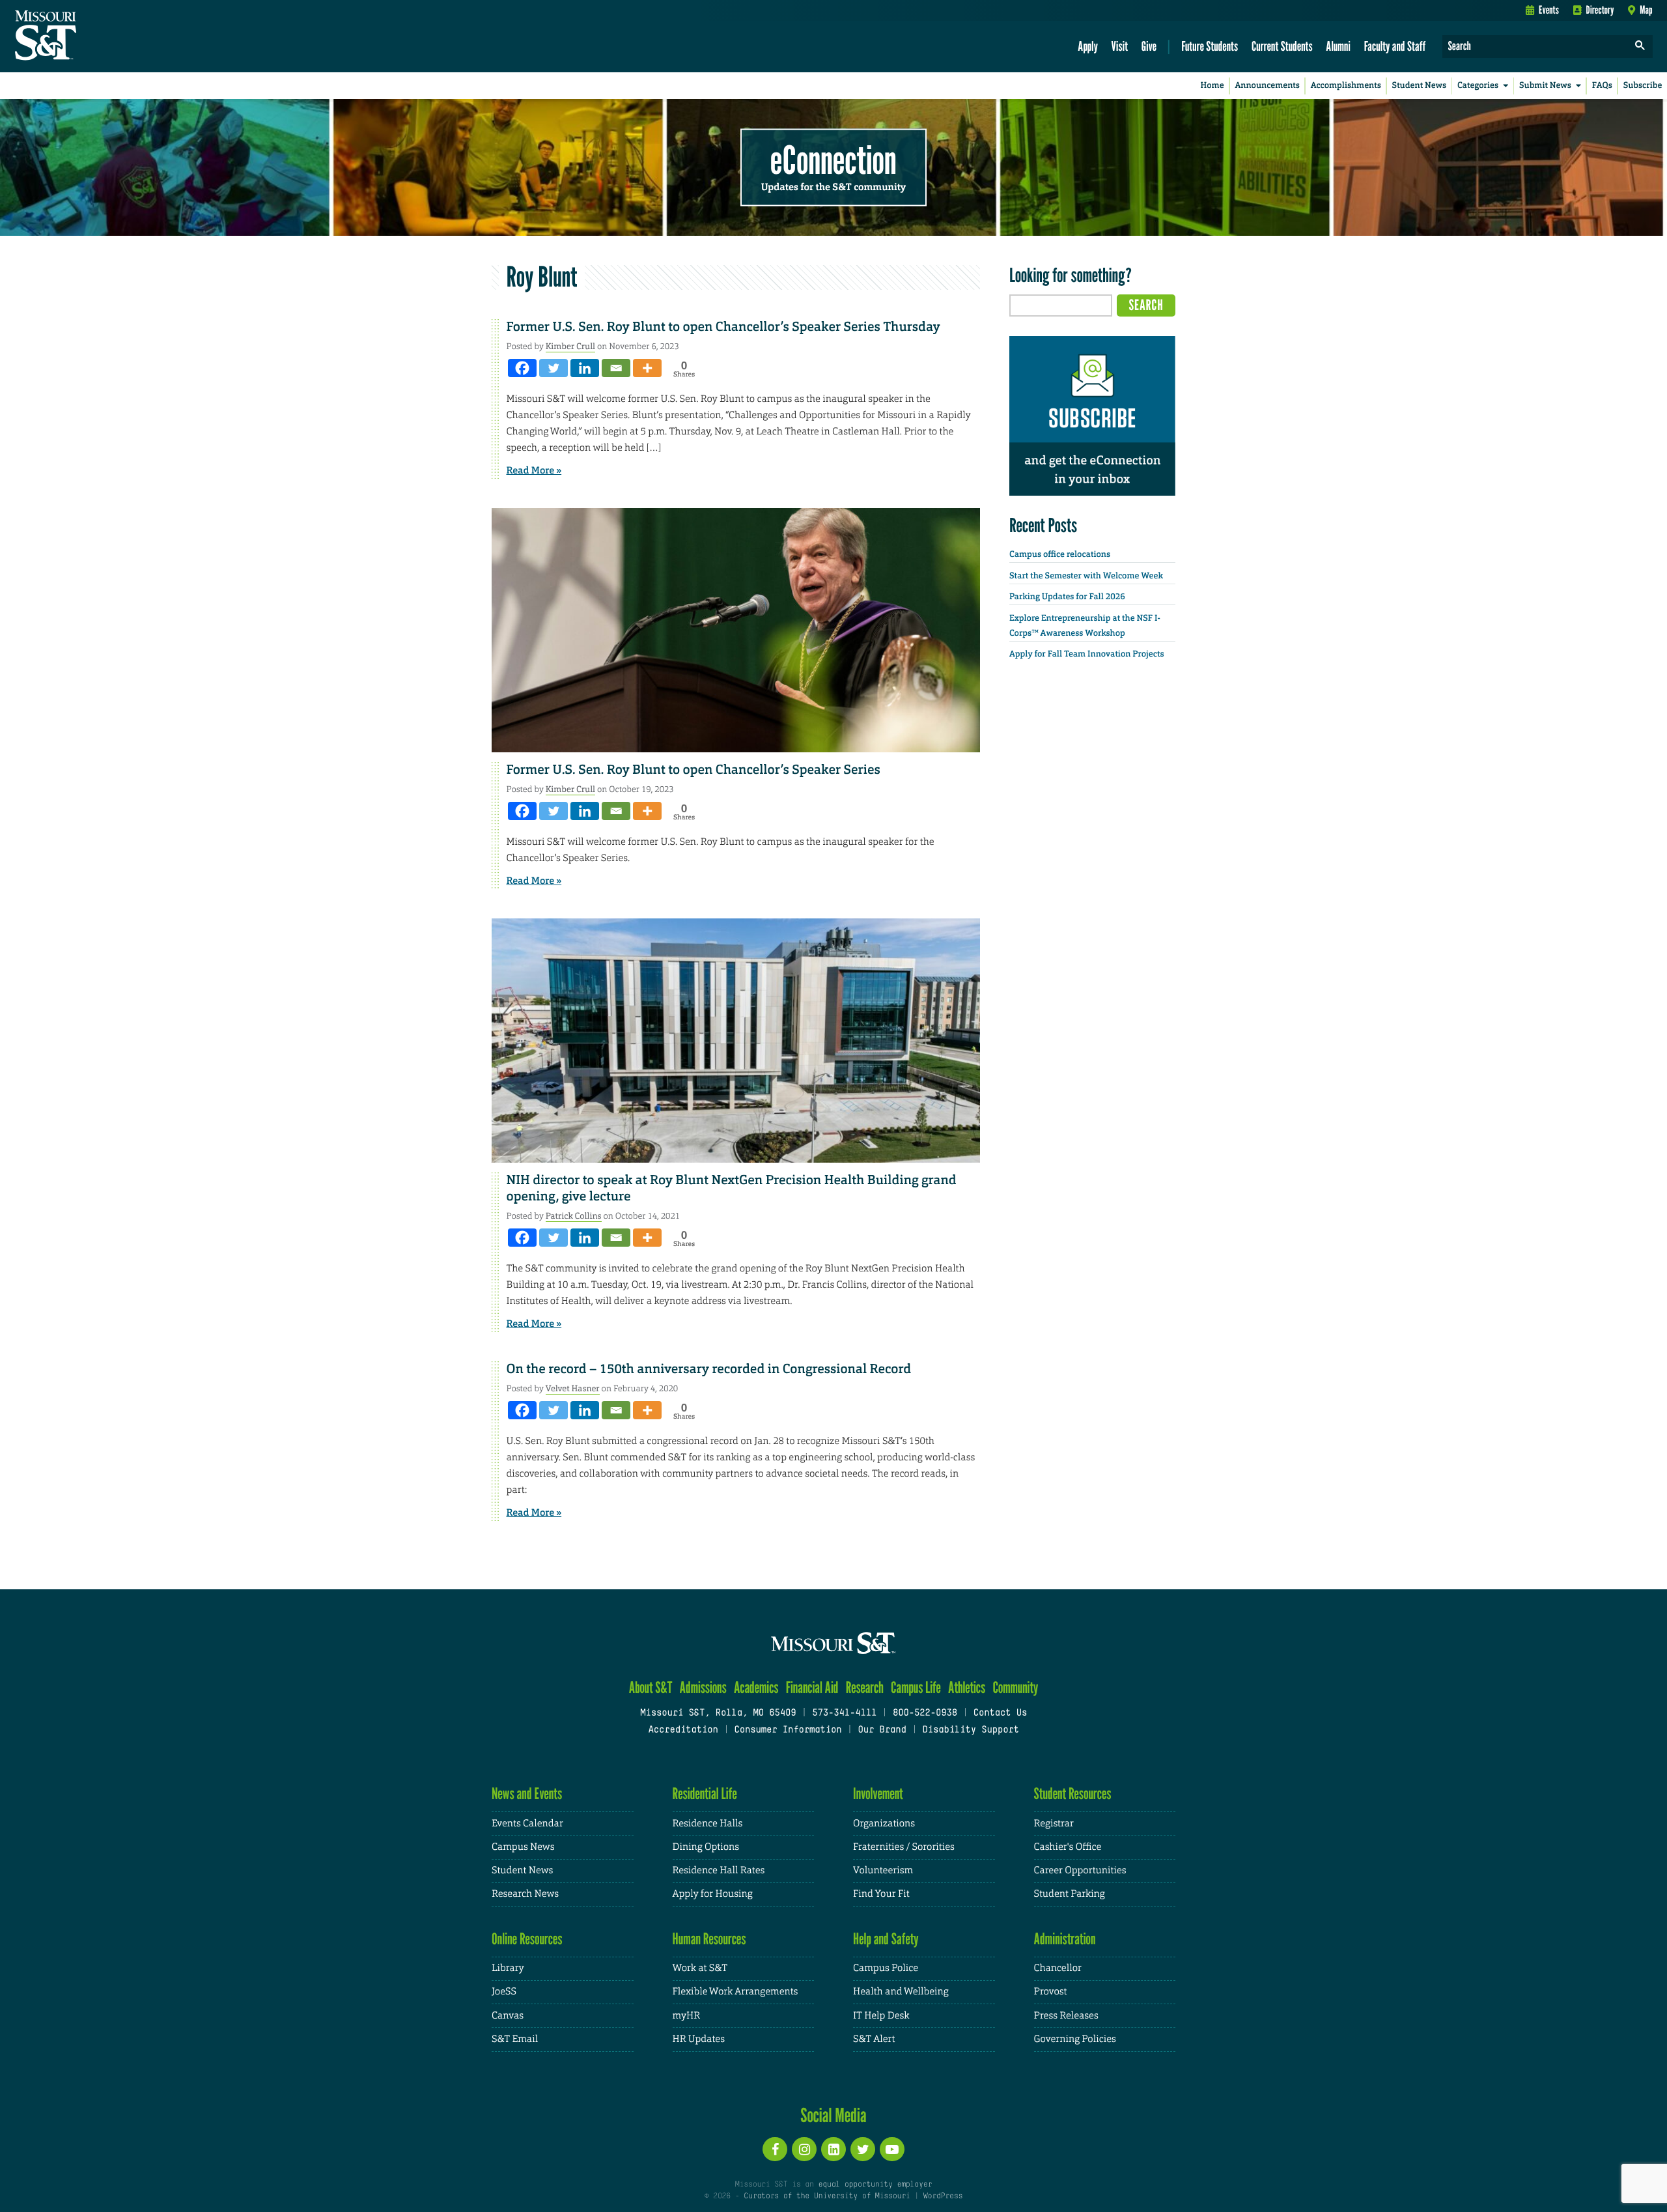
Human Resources (709, 1939)
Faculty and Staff (1395, 46)
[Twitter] (553, 368)
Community (1015, 1687)
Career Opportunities (1080, 1870)
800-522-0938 (925, 1713)
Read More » (534, 470)
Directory (1600, 10)
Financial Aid (812, 1687)
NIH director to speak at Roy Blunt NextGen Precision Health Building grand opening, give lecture (732, 1188)
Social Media (833, 2115)
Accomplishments (1346, 86)
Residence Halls (708, 1823)
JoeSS (504, 1992)
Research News (525, 1894)
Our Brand (882, 1730)
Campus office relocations (1060, 555)
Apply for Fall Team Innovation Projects (1087, 654)
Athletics (967, 1687)
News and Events (527, 1794)
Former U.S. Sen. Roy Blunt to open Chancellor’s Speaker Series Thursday (723, 327)
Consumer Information (788, 1730)
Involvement (878, 1794)
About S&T (651, 1687)
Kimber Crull (570, 346)
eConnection (833, 160)
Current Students (1282, 46)
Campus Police (886, 1968)
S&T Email (515, 2039)
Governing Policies (1075, 2039)
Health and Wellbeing (901, 1992)
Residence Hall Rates (719, 1870)
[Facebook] (522, 368)
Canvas (508, 2016)
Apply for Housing (713, 1894)
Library (508, 1968)
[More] (647, 368)
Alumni (1338, 46)
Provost (1051, 1992)
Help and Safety (886, 1939)
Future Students (1210, 46)
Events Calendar (527, 1823)
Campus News (523, 1847)
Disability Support (971, 1730)
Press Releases (1066, 2016)
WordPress (943, 2196)
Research (865, 1687)
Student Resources (1073, 1794)
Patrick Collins (574, 1216)
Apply (1088, 46)
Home (1212, 86)
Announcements (1267, 86)
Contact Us (1001, 1713)
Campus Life (916, 1687)
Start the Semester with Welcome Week (1086, 576)
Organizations (884, 1823)
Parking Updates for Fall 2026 (1067, 597)
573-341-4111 (844, 1713)
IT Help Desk (881, 2016)
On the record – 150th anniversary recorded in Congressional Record (709, 1369)
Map (1646, 10)
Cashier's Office (1068, 1847)
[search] (1640, 47)
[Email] (616, 368)
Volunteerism (883, 1870)
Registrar (1054, 1823)
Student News (1419, 86)
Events (1549, 10)
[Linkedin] (585, 368)
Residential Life (705, 1794)
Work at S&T (700, 1968)
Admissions (703, 1687)
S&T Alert (874, 2039)
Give (1149, 46)
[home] (87, 36)
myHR (687, 2016)
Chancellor (1058, 1968)
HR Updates (699, 2039)
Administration (1065, 1939)
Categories (1478, 86)
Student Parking (1070, 1894)
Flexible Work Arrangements (735, 1992)
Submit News (1545, 86)
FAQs (1602, 86)
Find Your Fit (881, 1894)
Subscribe (1643, 86)
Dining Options (706, 1847)
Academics (756, 1687)
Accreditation (683, 1730)
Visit (1120, 46)
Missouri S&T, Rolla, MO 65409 (718, 1713)
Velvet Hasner (573, 1388)
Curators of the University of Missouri (827, 2196)
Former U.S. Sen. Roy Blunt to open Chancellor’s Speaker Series (693, 770)
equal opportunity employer (875, 2185)
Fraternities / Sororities (904, 1847)
